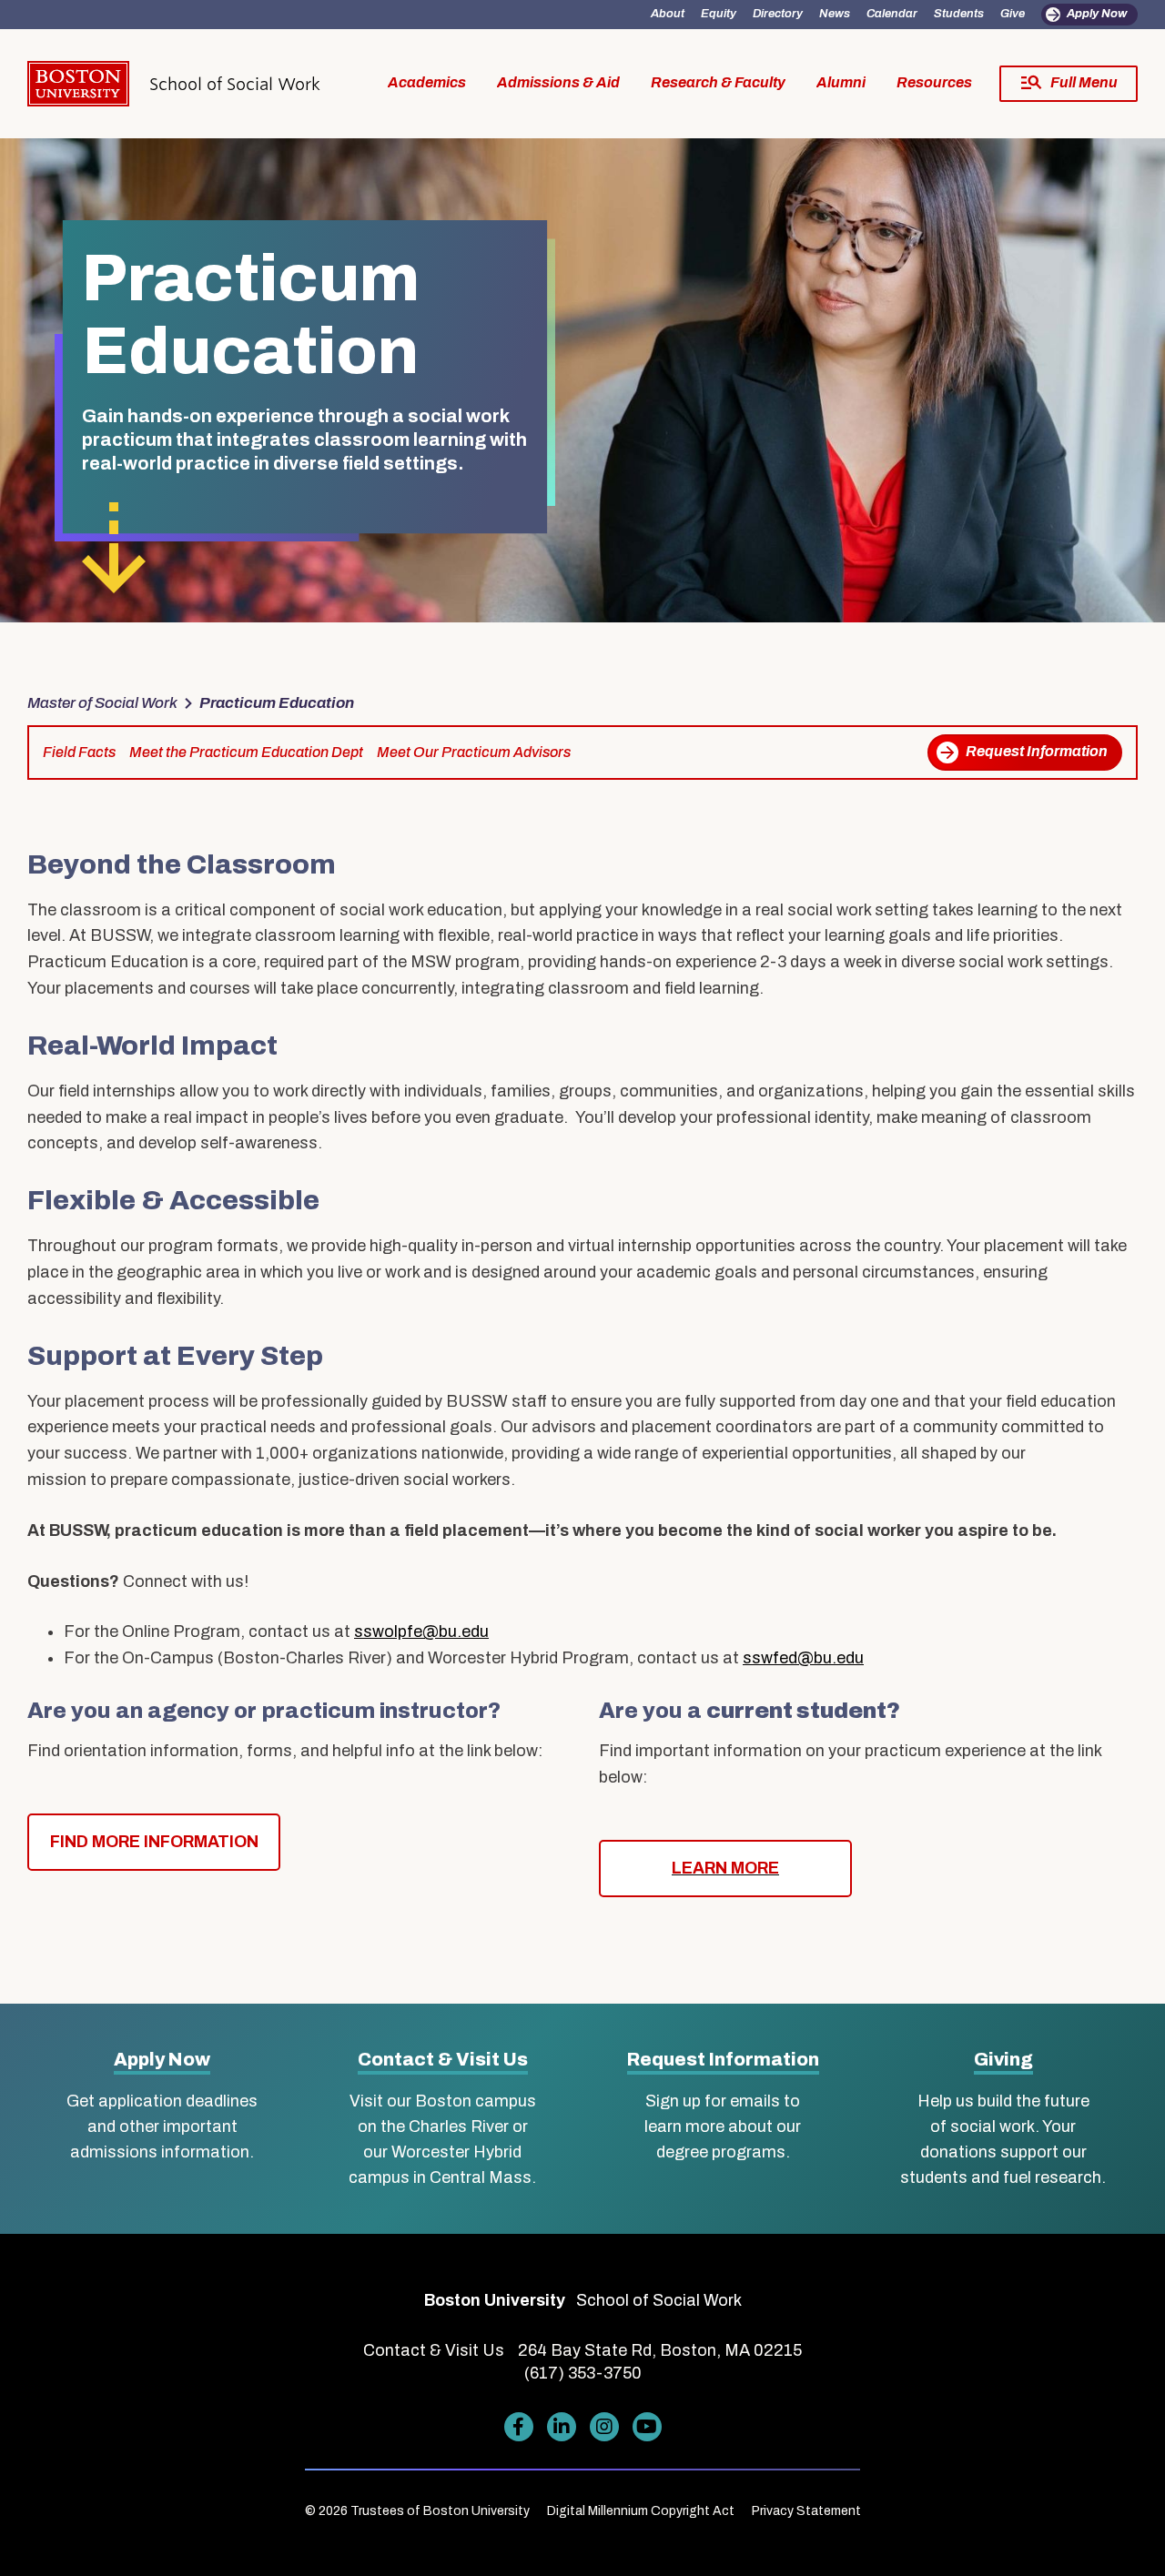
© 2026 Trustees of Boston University (417, 2511)
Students (959, 14)
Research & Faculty (718, 82)
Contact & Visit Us (443, 2059)
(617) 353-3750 (583, 2373)
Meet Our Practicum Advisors (474, 752)
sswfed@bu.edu (803, 1658)
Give (1013, 14)
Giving (1003, 2059)
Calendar (892, 14)
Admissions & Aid (558, 82)
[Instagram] (604, 2427)
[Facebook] (518, 2427)
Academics (427, 82)
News (835, 14)
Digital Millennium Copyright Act (641, 2511)
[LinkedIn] (562, 2427)
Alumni (841, 82)
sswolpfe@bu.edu (421, 1631)
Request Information (1037, 751)
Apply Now (1097, 14)
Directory (778, 14)
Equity (719, 14)
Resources (934, 82)
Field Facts (79, 752)
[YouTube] (647, 2427)
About (668, 14)
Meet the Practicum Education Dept (246, 752)
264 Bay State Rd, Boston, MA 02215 (660, 2350)
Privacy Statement (806, 2511)
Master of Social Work (102, 703)
